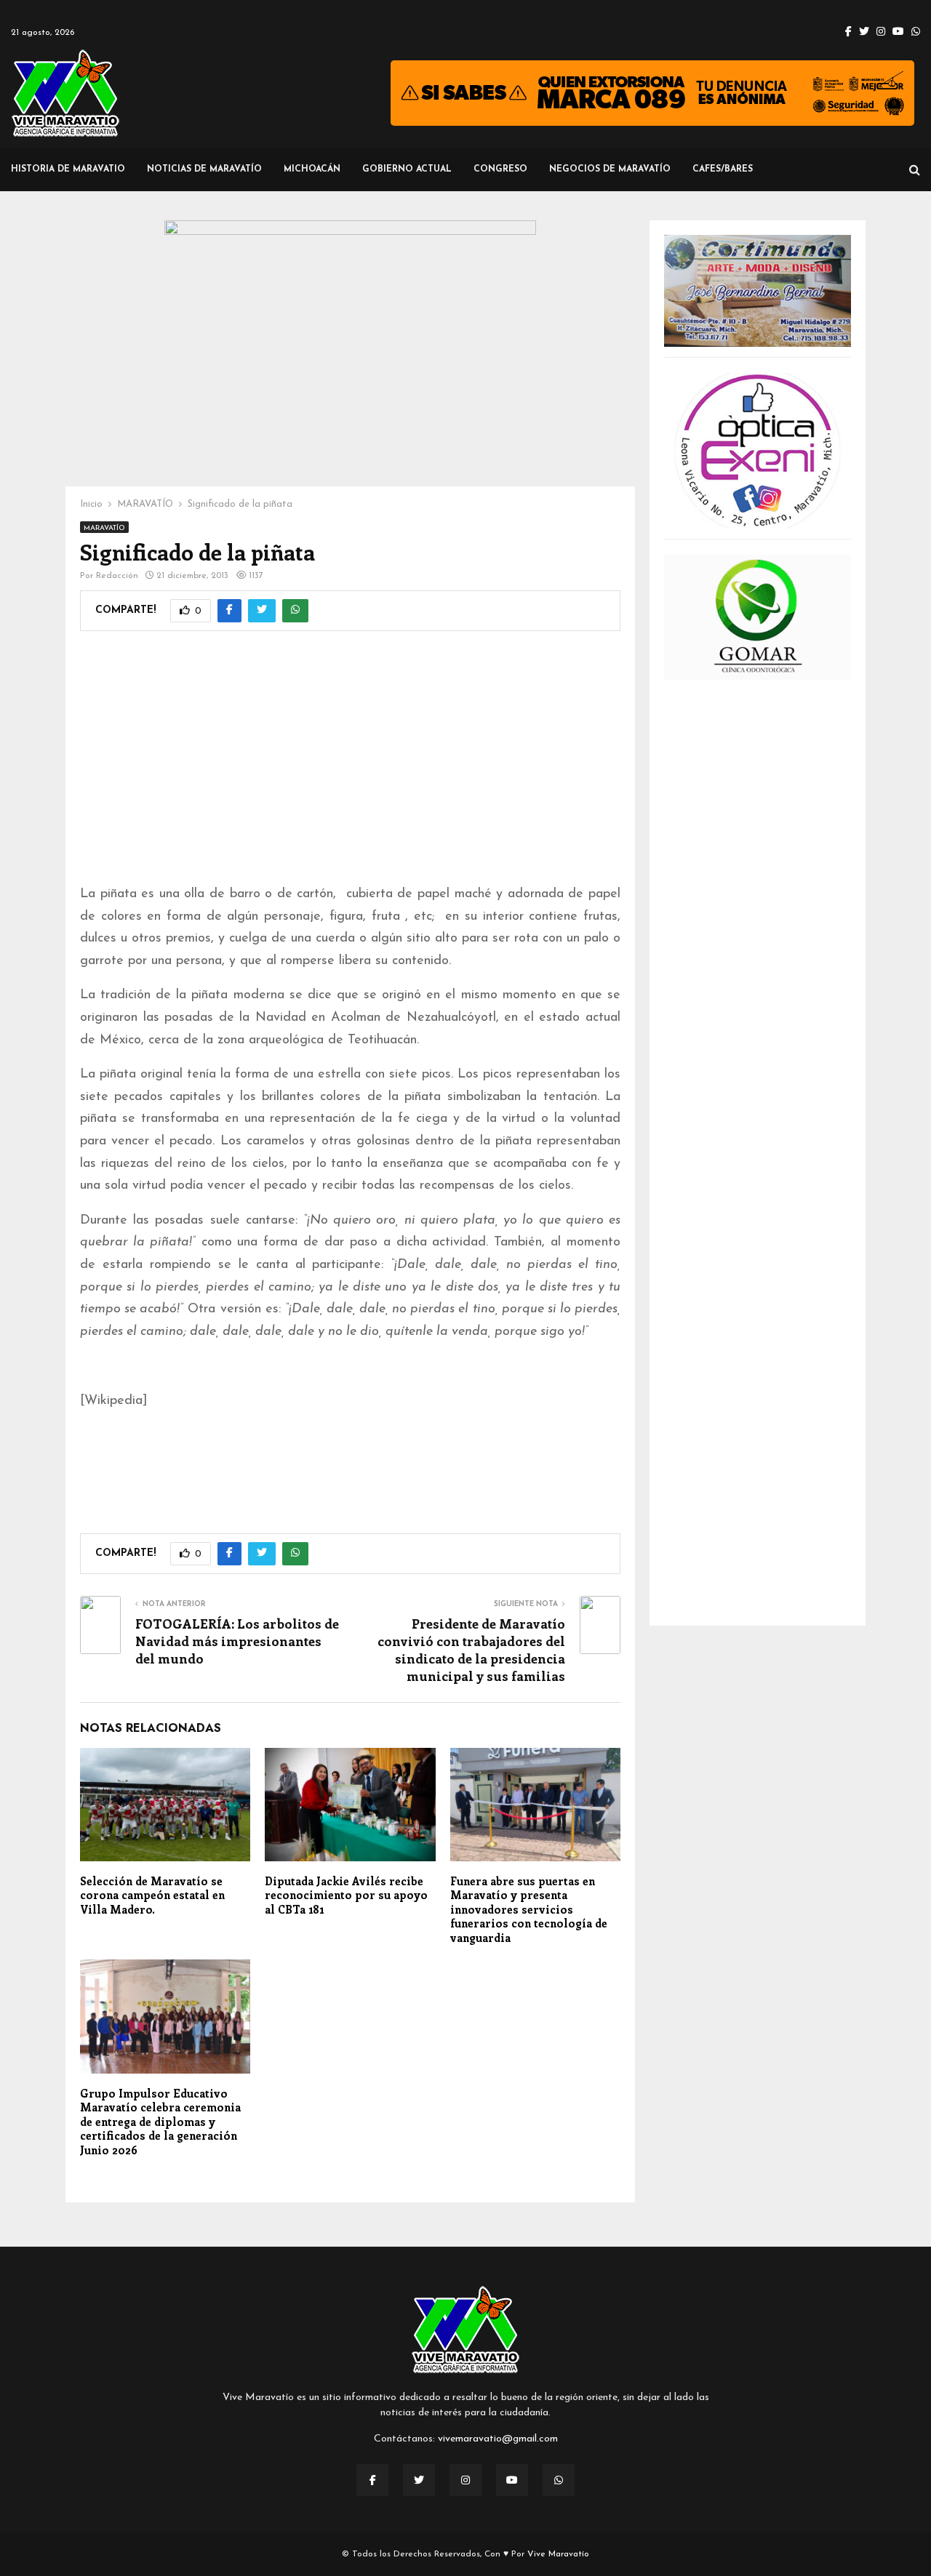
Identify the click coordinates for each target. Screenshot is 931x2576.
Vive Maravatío (558, 2554)
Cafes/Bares (723, 169)
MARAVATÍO (104, 528)
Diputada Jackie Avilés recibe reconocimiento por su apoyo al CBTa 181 (346, 1895)
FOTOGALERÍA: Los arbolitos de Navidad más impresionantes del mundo (237, 1641)
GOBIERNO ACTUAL (407, 169)
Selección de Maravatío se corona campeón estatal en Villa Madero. (152, 1895)
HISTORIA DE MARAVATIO (68, 169)
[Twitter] (419, 2480)
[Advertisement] (350, 767)
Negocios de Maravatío (610, 169)
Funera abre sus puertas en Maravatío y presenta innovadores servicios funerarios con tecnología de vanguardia (529, 1909)
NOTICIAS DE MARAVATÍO (204, 169)
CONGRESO (500, 169)
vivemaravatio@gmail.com (498, 2439)
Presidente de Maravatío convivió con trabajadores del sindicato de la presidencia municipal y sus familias (471, 1650)
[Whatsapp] (559, 2480)
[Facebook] (372, 2480)
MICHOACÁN (312, 169)
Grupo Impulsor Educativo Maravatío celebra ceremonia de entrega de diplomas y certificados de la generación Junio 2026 (160, 2122)
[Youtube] (512, 2480)
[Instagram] (465, 2480)
